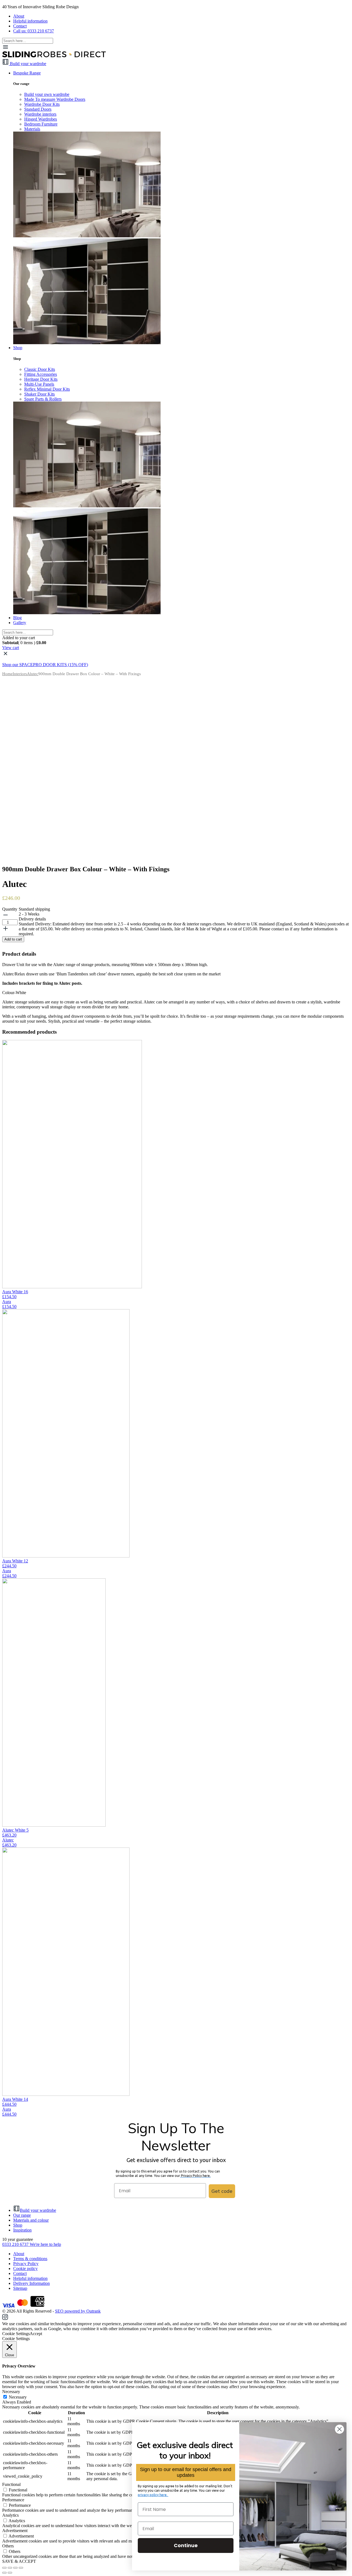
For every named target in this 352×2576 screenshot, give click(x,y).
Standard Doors (38, 109)
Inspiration (22, 2230)
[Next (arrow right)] (10, 2573)
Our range (22, 2215)
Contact (20, 26)
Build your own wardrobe (47, 94)
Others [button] (8, 2546)
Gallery (20, 623)
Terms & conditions (30, 2259)
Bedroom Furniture (41, 124)
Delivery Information (31, 2283)
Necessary (18, 2397)
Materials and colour (31, 2220)
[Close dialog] (339, 2429)
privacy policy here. (153, 2495)
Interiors (20, 674)
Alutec (33, 674)
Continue (186, 2545)
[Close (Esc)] (4, 2568)
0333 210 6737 (16, 2244)
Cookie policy (25, 2268)
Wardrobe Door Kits (42, 104)
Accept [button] (36, 2334)
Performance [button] (13, 2500)
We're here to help (45, 2244)
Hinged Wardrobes (41, 119)
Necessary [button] (11, 2392)
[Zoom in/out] (21, 2568)
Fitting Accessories (41, 374)
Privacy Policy (26, 2264)
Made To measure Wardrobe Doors (55, 99)
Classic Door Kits (40, 369)
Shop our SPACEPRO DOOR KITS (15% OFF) (45, 665)
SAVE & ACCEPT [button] (19, 2561)
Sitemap (20, 2288)
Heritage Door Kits (41, 379)
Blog (17, 618)
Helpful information (30, 21)
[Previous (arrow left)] (4, 2573)
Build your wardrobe (38, 2210)
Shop (18, 348)
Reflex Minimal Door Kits (47, 389)
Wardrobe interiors (40, 114)
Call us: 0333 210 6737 (34, 31)
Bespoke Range (27, 73)
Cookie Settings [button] (16, 2334)
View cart (11, 648)
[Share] (10, 2568)
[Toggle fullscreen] (15, 2568)
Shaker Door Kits (39, 394)
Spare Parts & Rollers (43, 399)
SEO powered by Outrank (78, 2311)
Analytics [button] (10, 2515)
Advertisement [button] (15, 2531)
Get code (222, 2191)
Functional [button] (11, 2484)
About (19, 16)
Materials (32, 129)
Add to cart (13, 939)
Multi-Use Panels (39, 384)
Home (7, 674)
